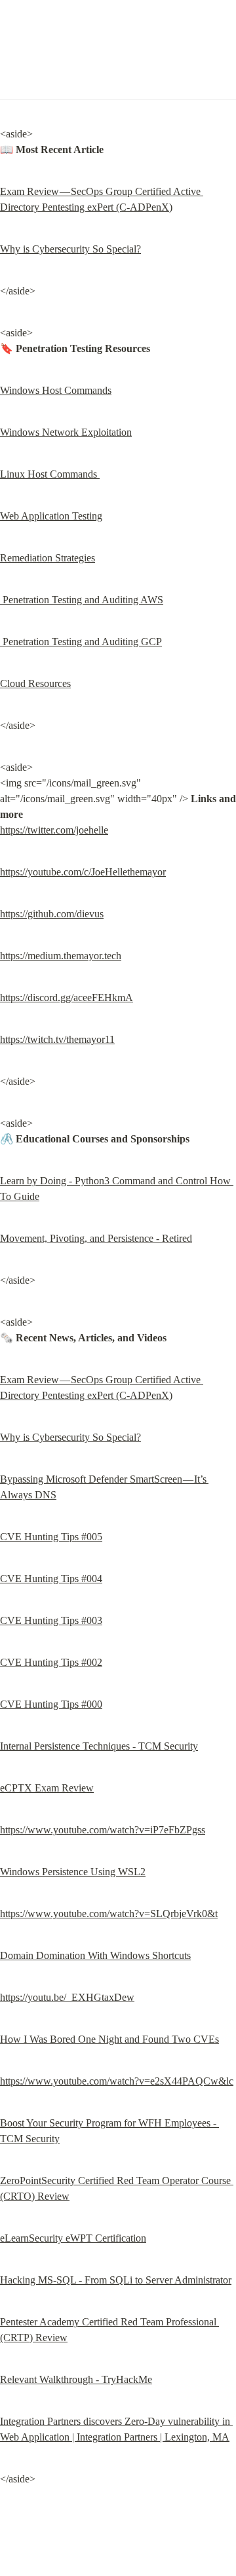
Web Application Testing (51, 516)
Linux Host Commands (50, 474)
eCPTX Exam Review (47, 1788)
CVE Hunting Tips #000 (51, 1704)
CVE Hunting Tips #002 (51, 1662)
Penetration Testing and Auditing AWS (82, 600)
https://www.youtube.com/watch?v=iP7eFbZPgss (103, 1830)
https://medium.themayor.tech (61, 956)
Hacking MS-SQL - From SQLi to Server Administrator (116, 2280)
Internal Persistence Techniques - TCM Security (99, 1746)
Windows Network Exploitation (66, 432)
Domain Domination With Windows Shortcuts (95, 1955)
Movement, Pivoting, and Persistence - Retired (96, 1238)
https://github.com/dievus (52, 914)
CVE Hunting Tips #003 (51, 1620)
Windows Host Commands (56, 390)
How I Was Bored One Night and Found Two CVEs (109, 2039)
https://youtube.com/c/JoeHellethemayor (83, 872)
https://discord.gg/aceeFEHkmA (67, 997)
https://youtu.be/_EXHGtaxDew (67, 1997)
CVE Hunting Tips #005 (51, 1537)
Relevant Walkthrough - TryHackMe (76, 2379)
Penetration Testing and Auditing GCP (81, 642)
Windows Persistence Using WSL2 (73, 1872)
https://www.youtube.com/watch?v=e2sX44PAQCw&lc (117, 2081)
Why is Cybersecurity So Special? (70, 249)
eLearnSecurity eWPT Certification (73, 2238)
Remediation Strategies (48, 558)
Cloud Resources (35, 683)
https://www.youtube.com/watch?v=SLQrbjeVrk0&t (109, 1914)
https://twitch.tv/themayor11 (57, 1039)
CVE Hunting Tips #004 (51, 1579)
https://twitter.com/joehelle (54, 830)
